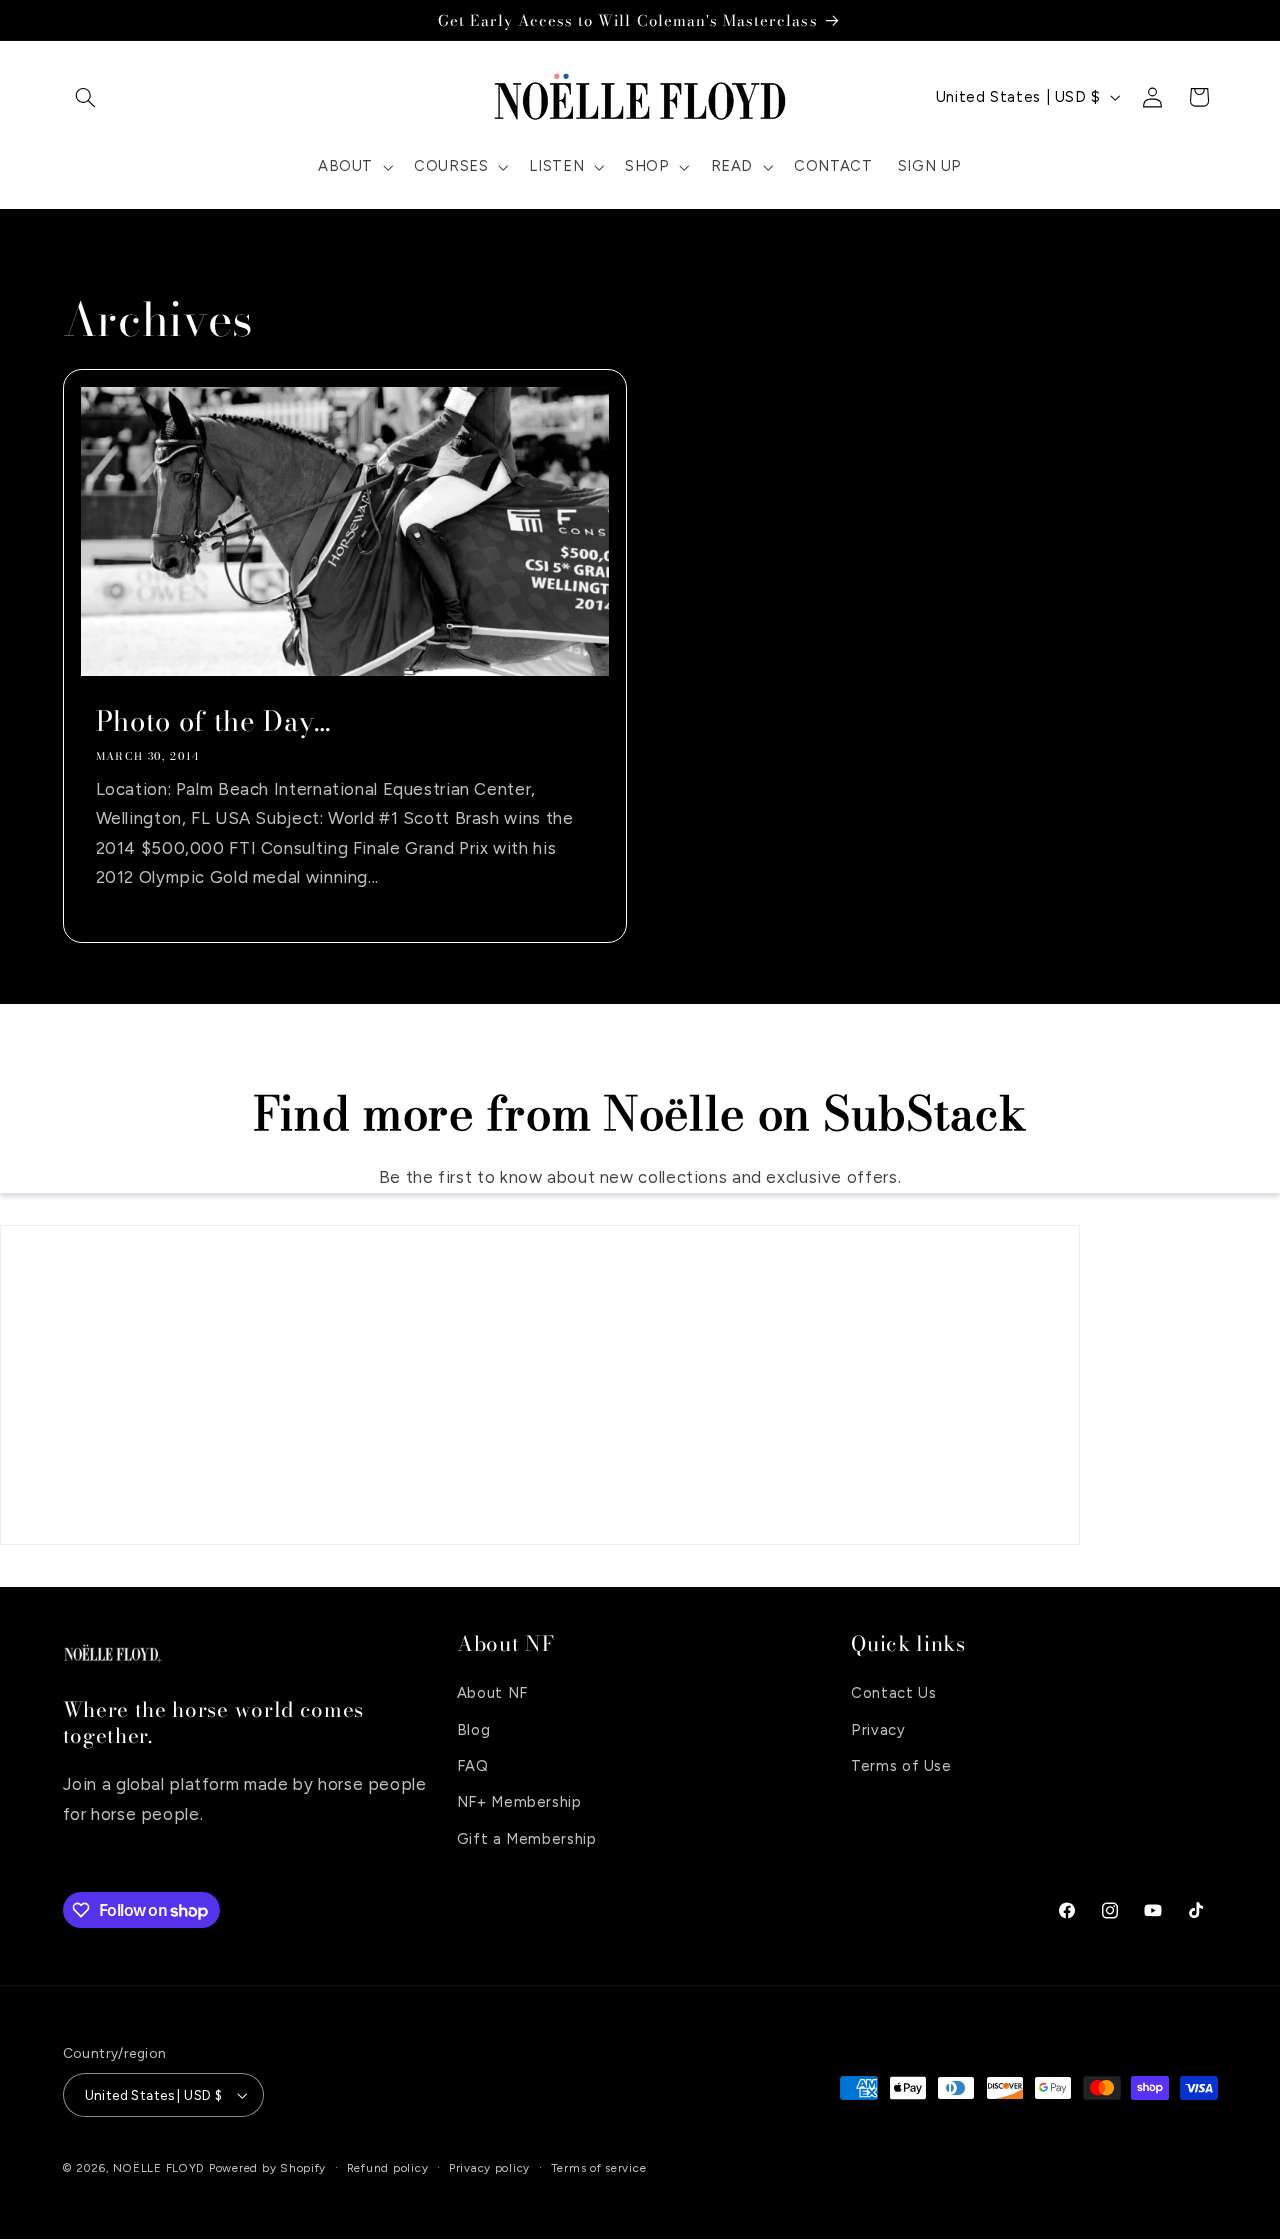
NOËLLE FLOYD (159, 2168)
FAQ (473, 1766)
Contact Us (893, 1693)
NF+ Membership (519, 1802)
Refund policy (388, 2168)
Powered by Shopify (267, 2168)
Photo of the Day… (213, 721)
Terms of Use (901, 1766)
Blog (474, 1729)
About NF (492, 1693)
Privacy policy (489, 2168)
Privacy (878, 1729)
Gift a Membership (527, 1839)
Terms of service (599, 2168)
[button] (86, 97)
